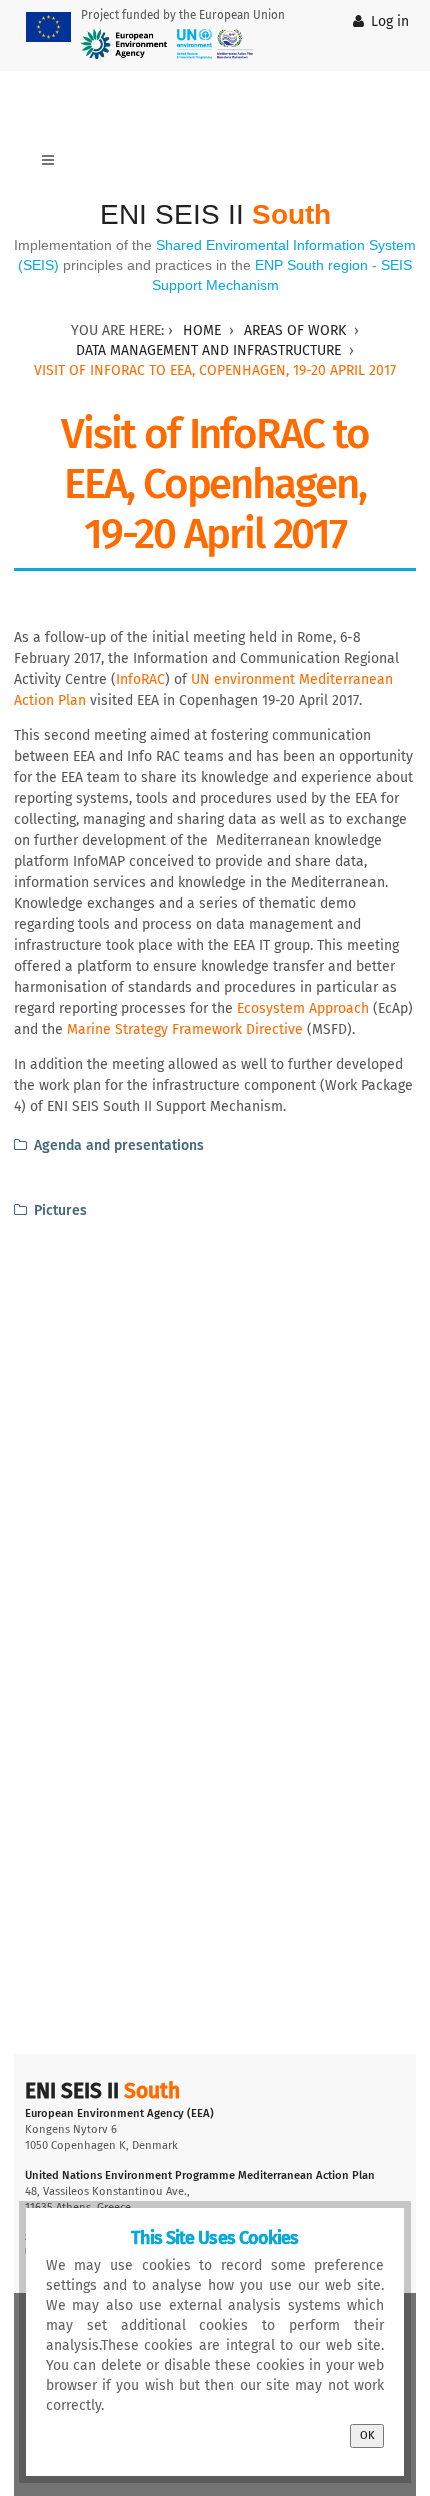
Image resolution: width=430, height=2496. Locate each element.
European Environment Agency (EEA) (119, 2113)
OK (367, 2435)
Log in (390, 21)
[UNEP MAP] (215, 44)
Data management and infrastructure (208, 350)
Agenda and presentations (119, 1145)
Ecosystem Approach (303, 1008)
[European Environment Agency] (124, 44)
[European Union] (48, 27)
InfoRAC (140, 679)
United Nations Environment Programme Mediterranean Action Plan (200, 2175)
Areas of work (295, 330)
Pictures (60, 1210)
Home (202, 330)
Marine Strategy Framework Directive (187, 1029)
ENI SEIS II (215, 214)
